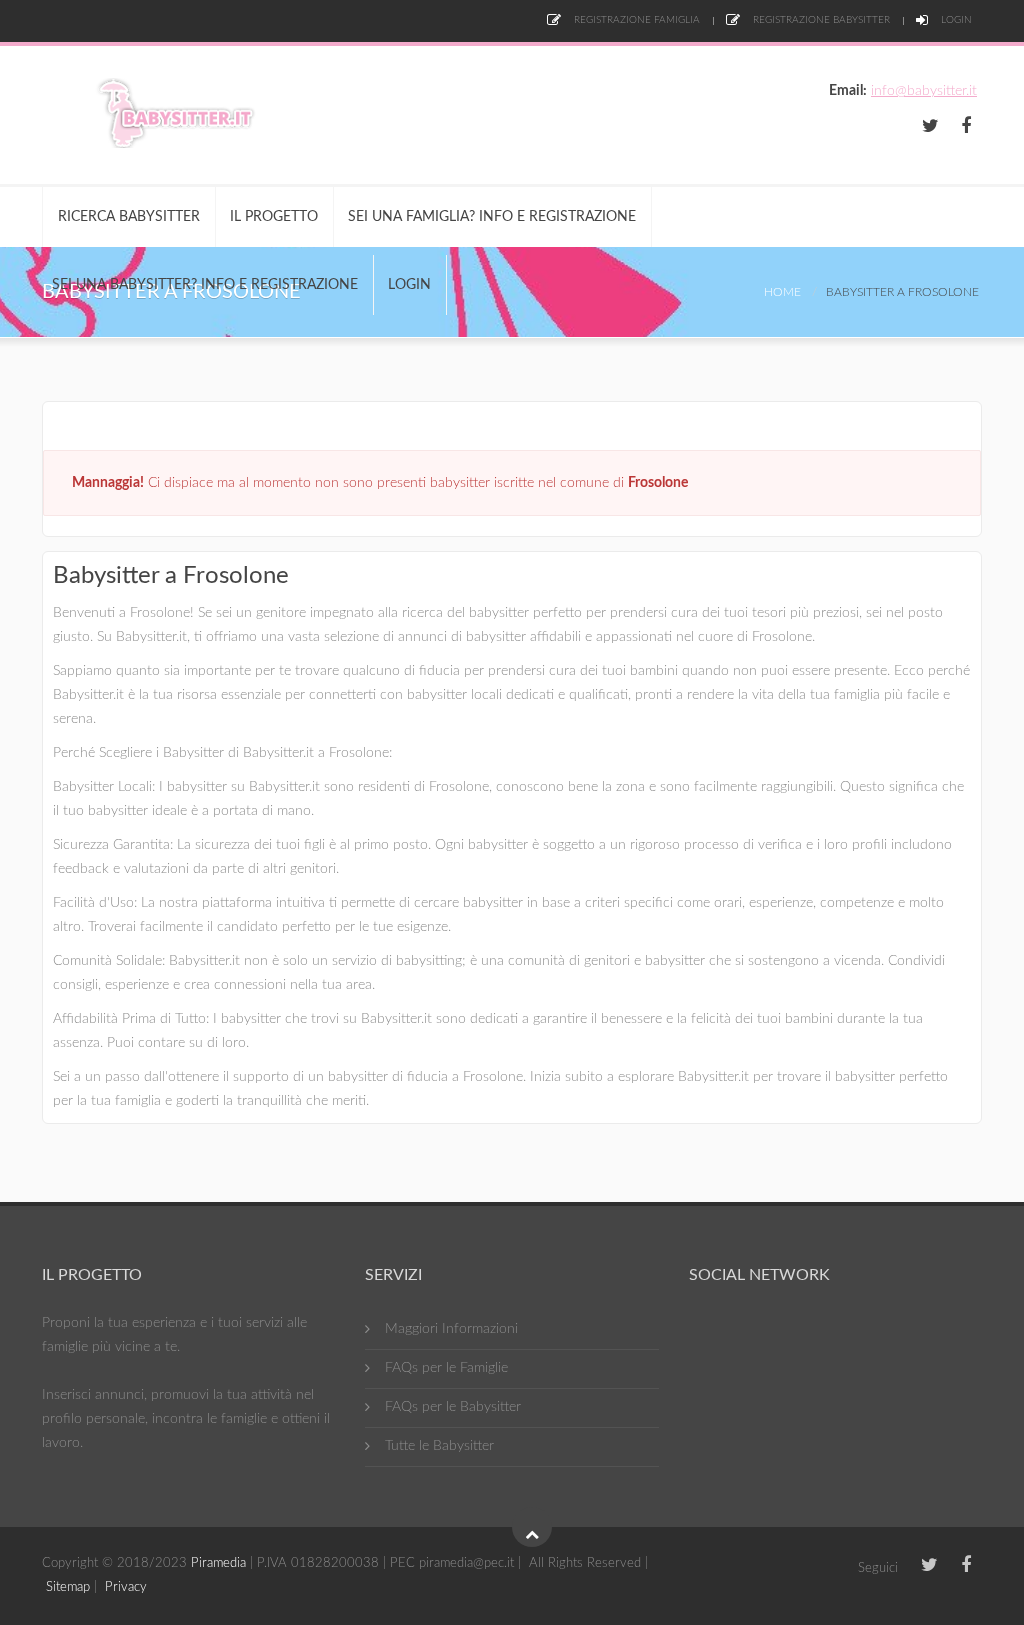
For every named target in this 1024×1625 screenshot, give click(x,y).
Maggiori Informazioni (451, 1329)
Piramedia (218, 1563)
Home (782, 292)
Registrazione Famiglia (635, 20)
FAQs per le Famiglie (446, 1368)
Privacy (126, 1587)
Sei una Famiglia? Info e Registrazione (492, 217)
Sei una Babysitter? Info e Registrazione (205, 285)
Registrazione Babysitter (820, 20)
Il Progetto (274, 217)
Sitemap (68, 1587)
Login (955, 20)
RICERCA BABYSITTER (129, 217)
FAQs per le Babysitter (453, 1407)
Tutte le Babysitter (439, 1446)
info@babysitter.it (924, 91)
